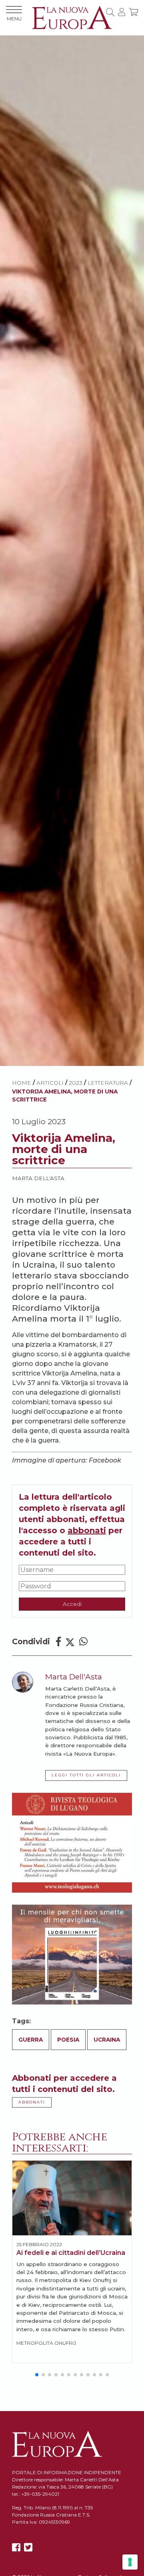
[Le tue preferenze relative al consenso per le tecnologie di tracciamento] (130, 2562)
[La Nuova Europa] (72, 17)
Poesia (68, 2040)
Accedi (72, 1604)
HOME (22, 1083)
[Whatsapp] (83, 1642)
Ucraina (107, 2040)
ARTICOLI (50, 1083)
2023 (76, 1083)
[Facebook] (58, 1642)
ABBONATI (32, 2102)
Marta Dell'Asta (38, 1178)
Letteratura (108, 1083)
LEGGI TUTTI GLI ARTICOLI (86, 1775)
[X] (28, 2547)
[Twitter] (70, 1642)
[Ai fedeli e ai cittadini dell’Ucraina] (72, 2198)
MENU (14, 19)
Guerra (31, 2040)
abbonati (87, 1530)
